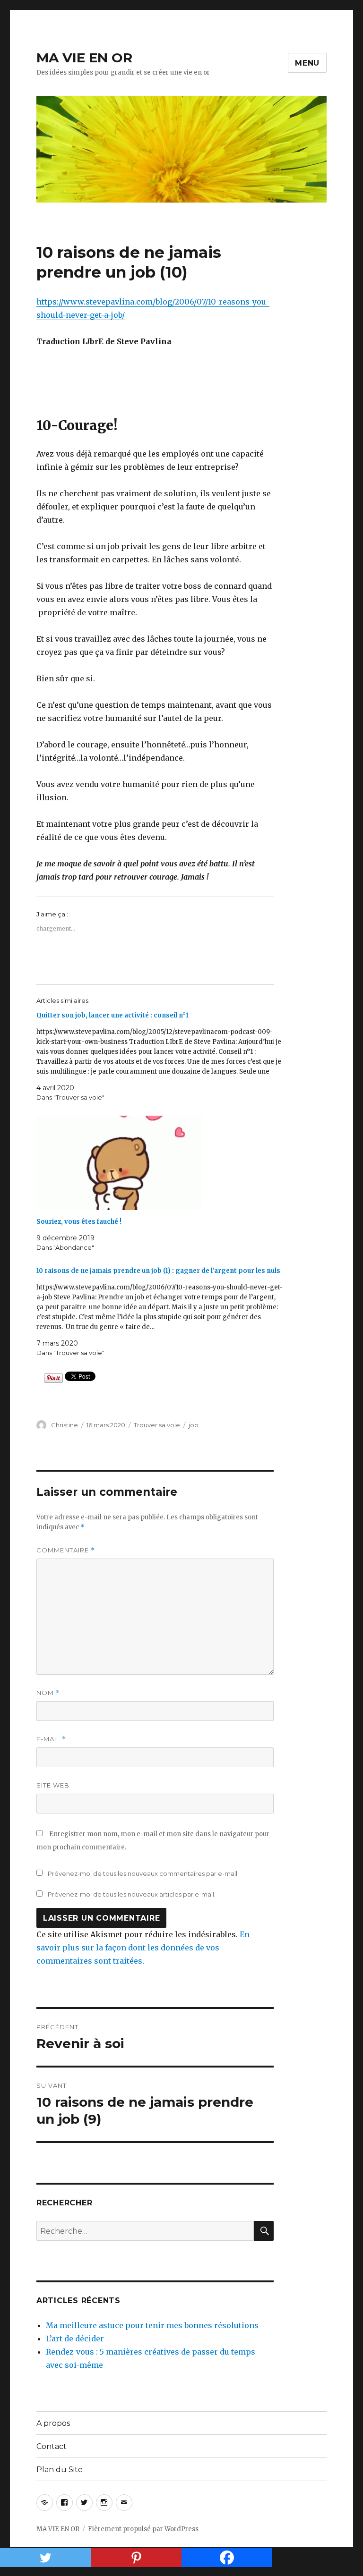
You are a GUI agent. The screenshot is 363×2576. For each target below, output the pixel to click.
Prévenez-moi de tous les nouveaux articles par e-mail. (132, 1894)
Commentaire (66, 1550)
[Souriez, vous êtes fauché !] (160, 1163)
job (194, 1425)
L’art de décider (75, 2339)
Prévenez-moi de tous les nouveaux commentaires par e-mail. (143, 1873)
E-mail (51, 1739)
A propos (53, 2423)
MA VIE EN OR (84, 58)
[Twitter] (45, 2558)
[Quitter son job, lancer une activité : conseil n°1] (160, 1056)
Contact (52, 2446)
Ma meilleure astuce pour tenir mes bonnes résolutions (152, 2325)
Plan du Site (60, 2470)
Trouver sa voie (157, 1425)
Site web (53, 1785)
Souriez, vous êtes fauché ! (79, 1222)
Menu (307, 63)
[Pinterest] (136, 2558)
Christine (65, 1425)
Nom (48, 1693)
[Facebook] (227, 2558)
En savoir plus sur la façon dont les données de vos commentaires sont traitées (143, 1948)
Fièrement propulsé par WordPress (143, 2529)
